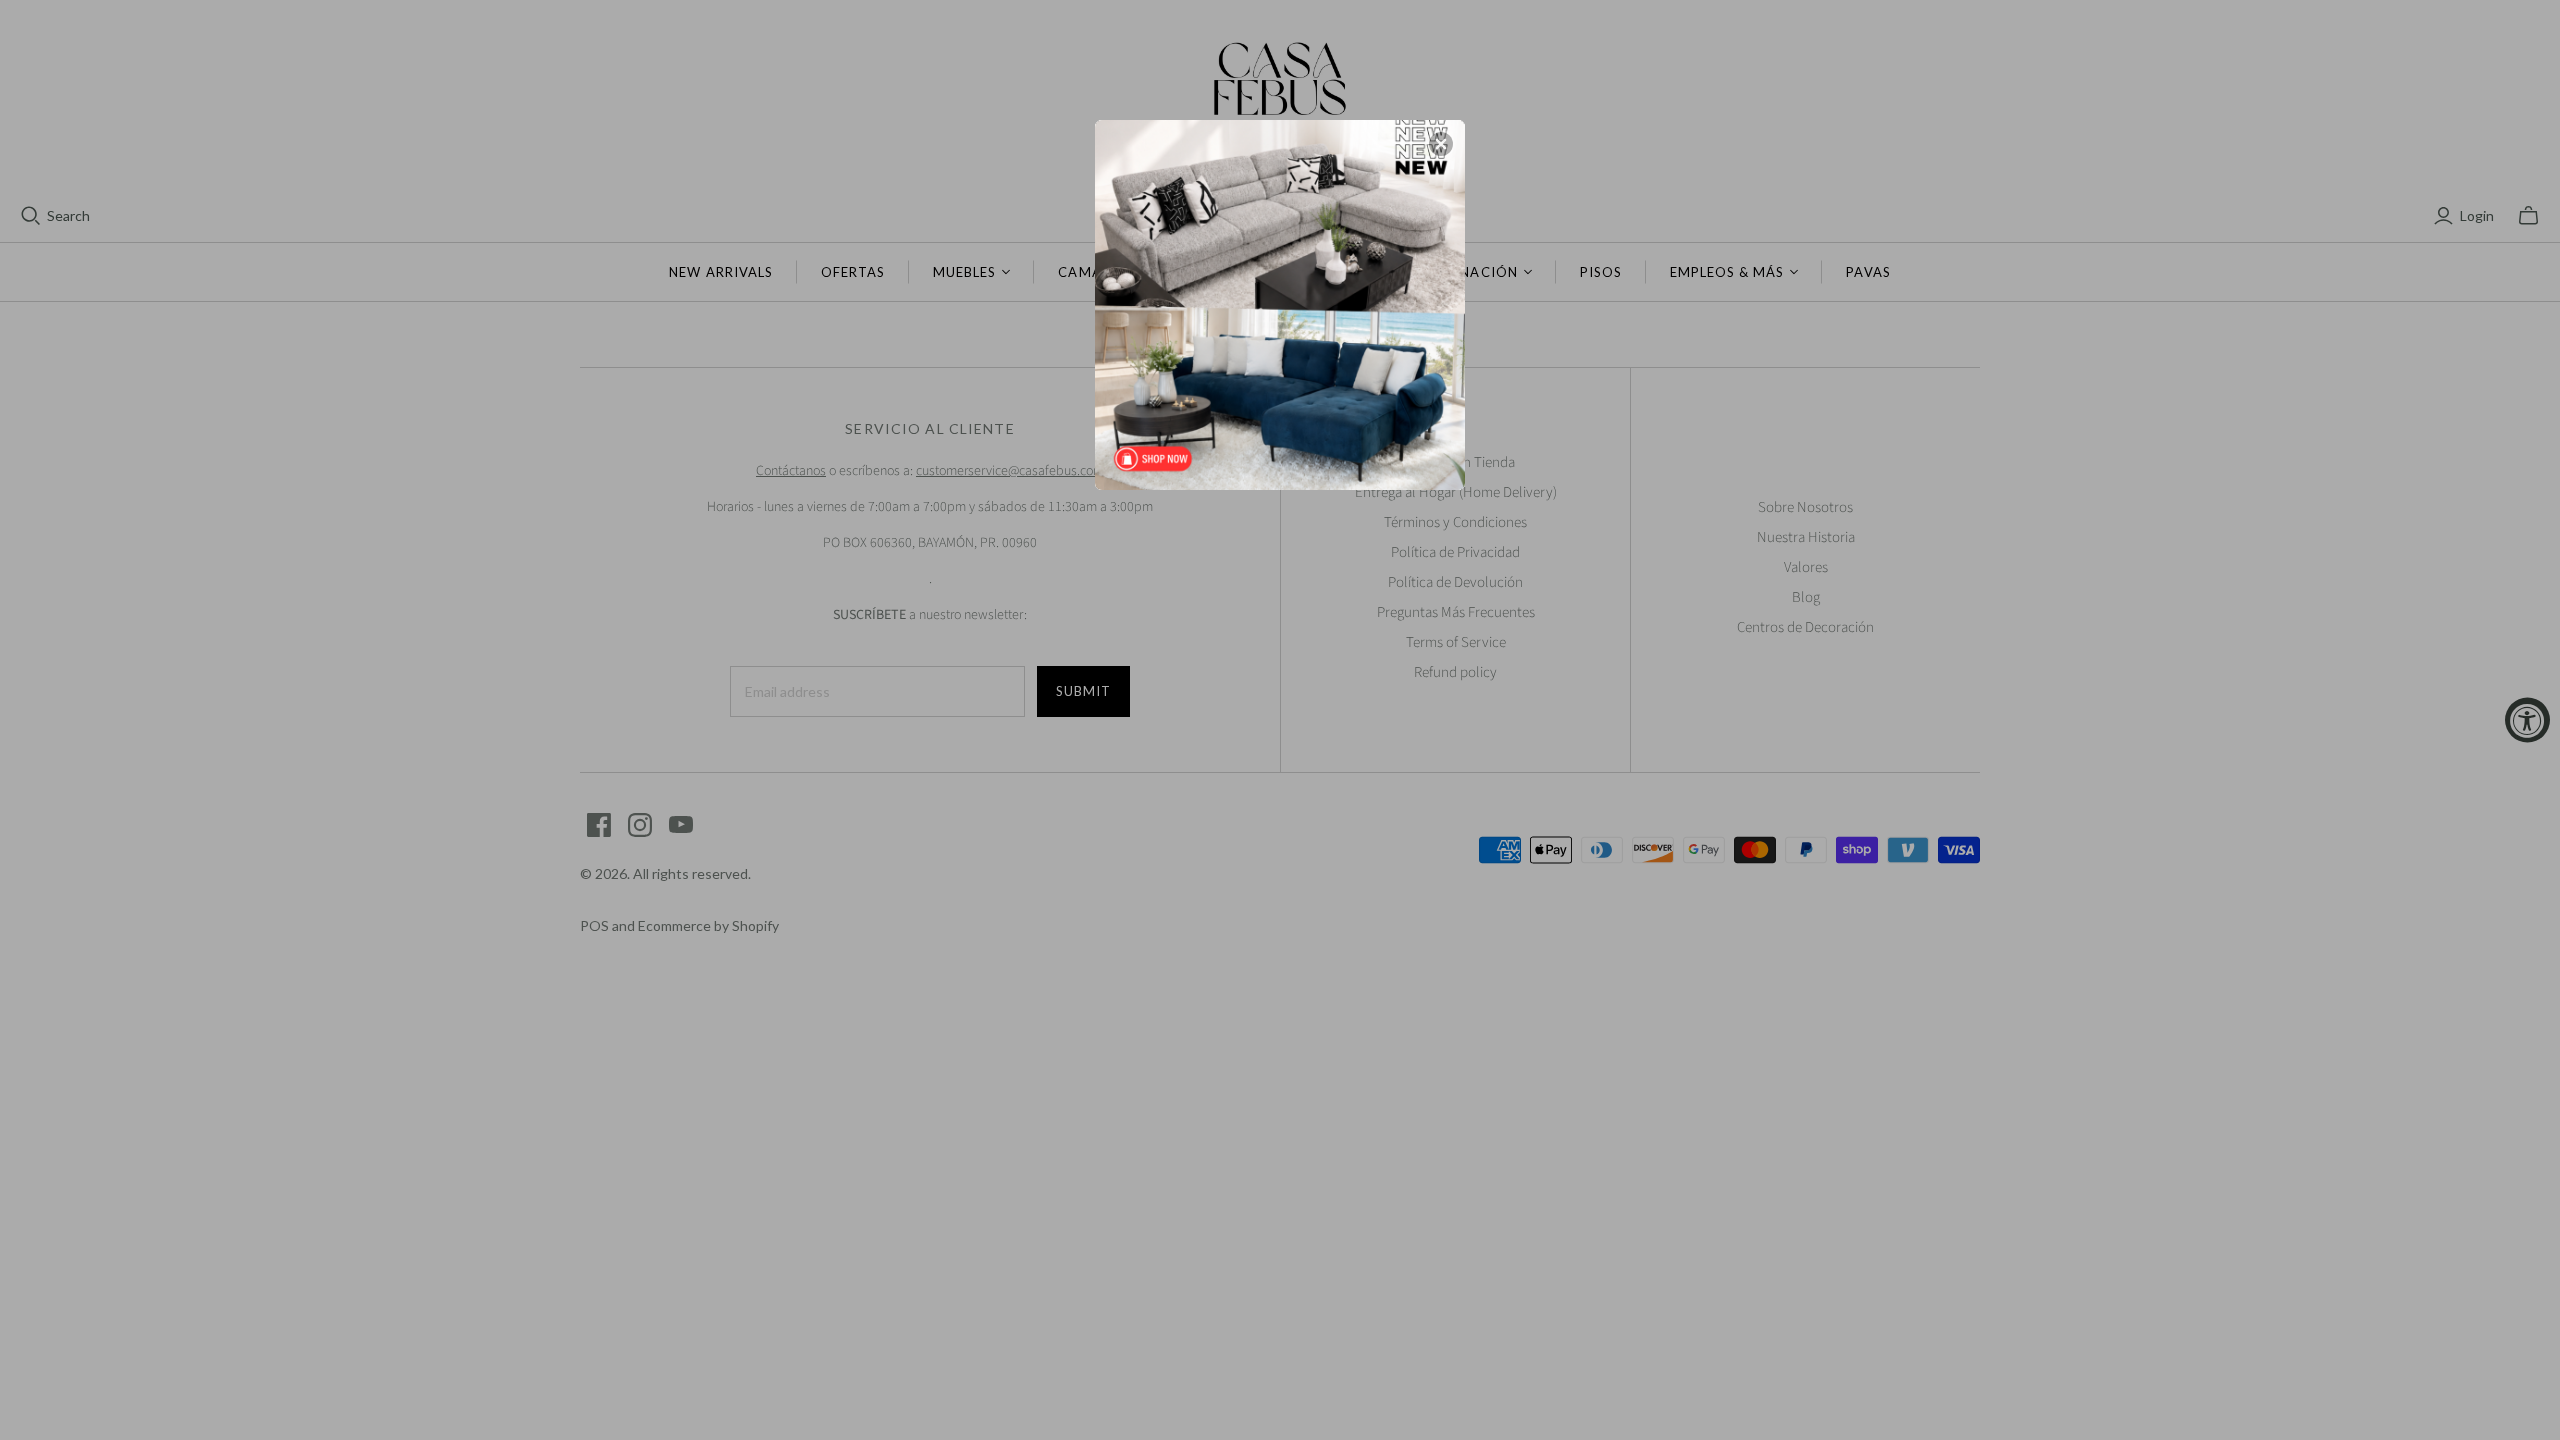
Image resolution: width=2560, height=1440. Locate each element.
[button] (1441, 144)
